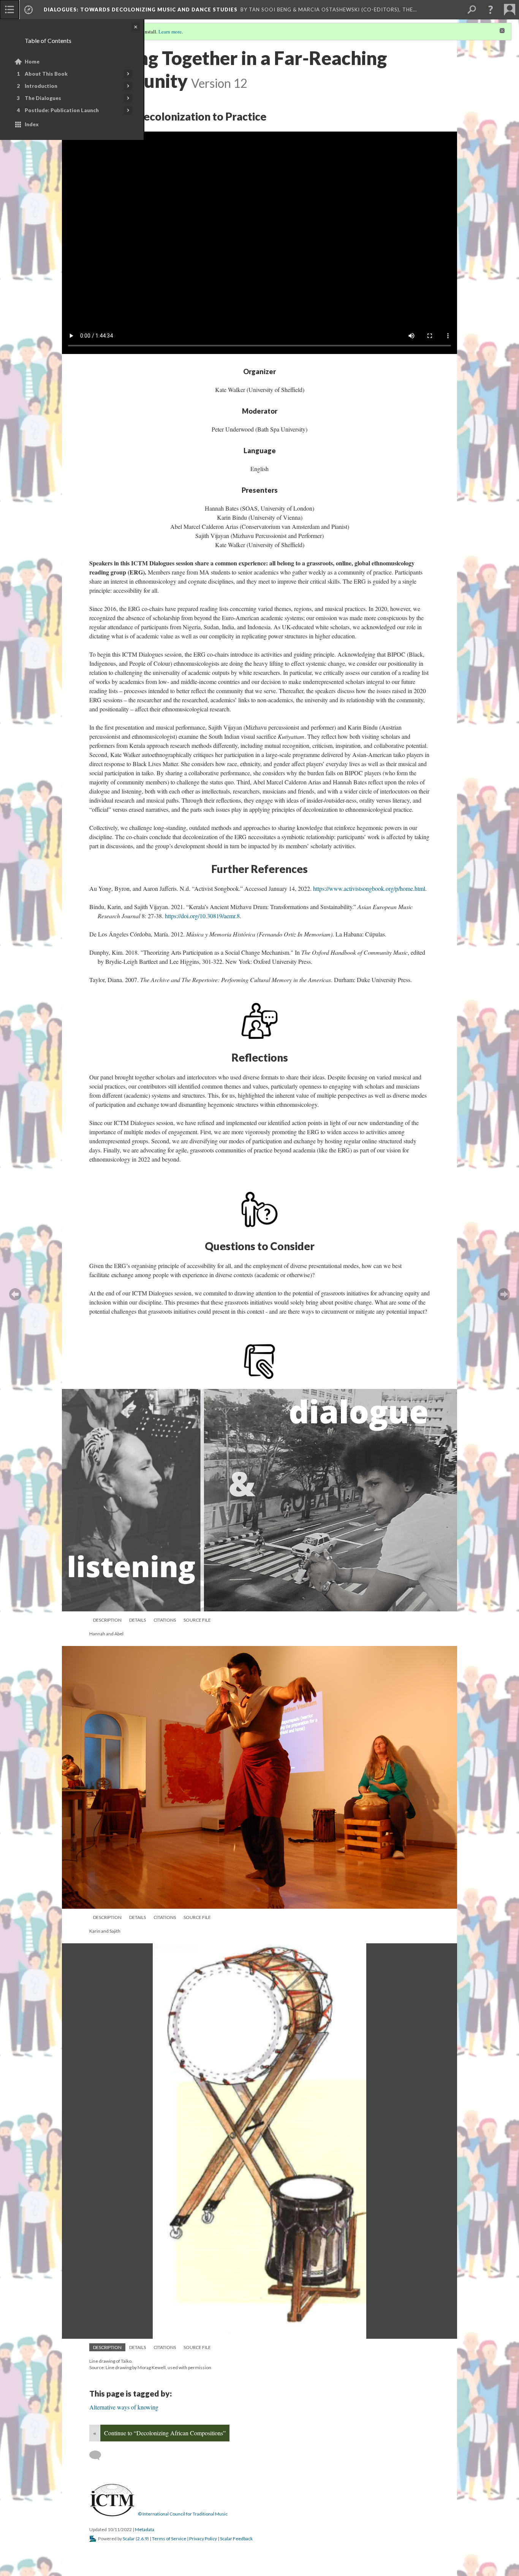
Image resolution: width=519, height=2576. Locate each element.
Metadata (145, 2529)
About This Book (46, 74)
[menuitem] (9, 10)
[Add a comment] (99, 2455)
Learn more (170, 32)
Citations (165, 1620)
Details (138, 1620)
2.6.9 (142, 2539)
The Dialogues (43, 98)
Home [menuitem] (32, 62)
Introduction (41, 86)
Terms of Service (169, 2539)
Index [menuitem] (32, 124)
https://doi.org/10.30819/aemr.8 (202, 916)
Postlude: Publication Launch (62, 110)
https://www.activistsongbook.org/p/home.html (369, 888)
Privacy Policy (203, 2539)
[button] (491, 10)
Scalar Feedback (236, 2539)
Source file (197, 1620)
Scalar (129, 2539)
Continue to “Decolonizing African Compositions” (165, 2433)
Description (107, 1620)
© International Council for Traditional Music (183, 2514)
